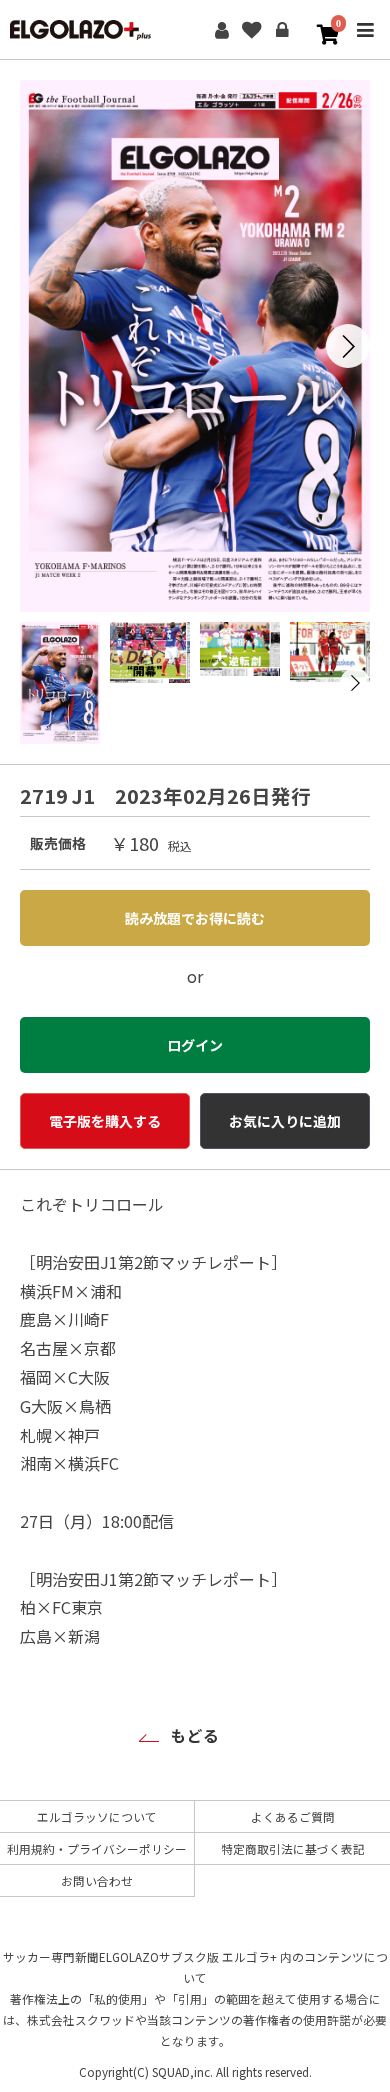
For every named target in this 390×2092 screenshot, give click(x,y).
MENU (365, 43)
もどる (195, 1735)
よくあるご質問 (293, 1816)
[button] (348, 346)
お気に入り (252, 30)
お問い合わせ (97, 1880)
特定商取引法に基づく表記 (293, 1848)
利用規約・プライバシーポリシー (97, 1848)
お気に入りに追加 (285, 1121)
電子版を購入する (105, 1121)
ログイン (282, 30)
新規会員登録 (222, 30)
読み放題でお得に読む (195, 918)
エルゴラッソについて (97, 1816)
